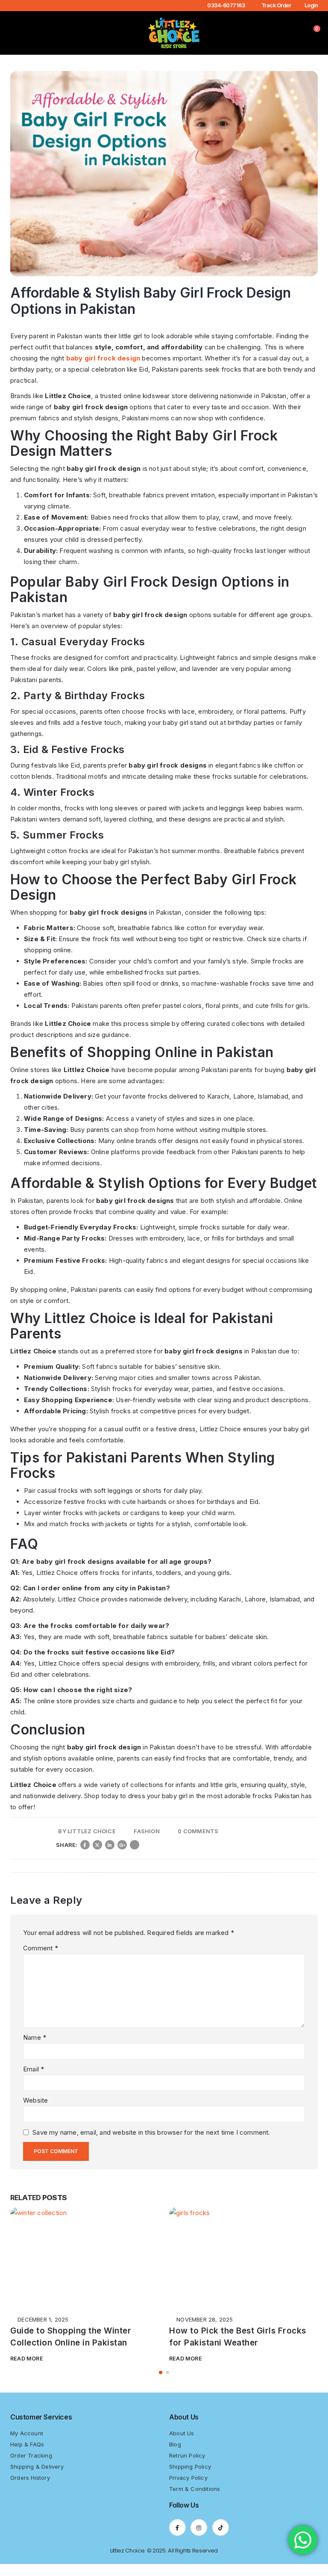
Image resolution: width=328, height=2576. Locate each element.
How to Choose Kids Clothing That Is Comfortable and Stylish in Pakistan (240, 2343)
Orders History (30, 2490)
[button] (31, 33)
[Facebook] (177, 2539)
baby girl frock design (103, 358)
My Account (27, 2445)
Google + (122, 1845)
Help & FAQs (27, 2456)
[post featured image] (85, 2257)
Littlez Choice (92, 1831)
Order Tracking (31, 2467)
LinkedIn (110, 1845)
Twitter (97, 1845)
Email (135, 1845)
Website (35, 2100)
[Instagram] (199, 2539)
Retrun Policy (187, 2467)
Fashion (146, 1831)
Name (35, 2037)
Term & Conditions (195, 2501)
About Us (182, 2445)
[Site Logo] (174, 33)
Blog (175, 2456)
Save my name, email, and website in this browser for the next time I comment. (151, 2132)
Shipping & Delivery (37, 2479)
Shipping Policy (190, 2479)
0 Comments (198, 1831)
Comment (41, 1948)
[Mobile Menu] (17, 33)
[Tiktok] (221, 2539)
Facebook (85, 1845)
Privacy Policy (188, 2490)
